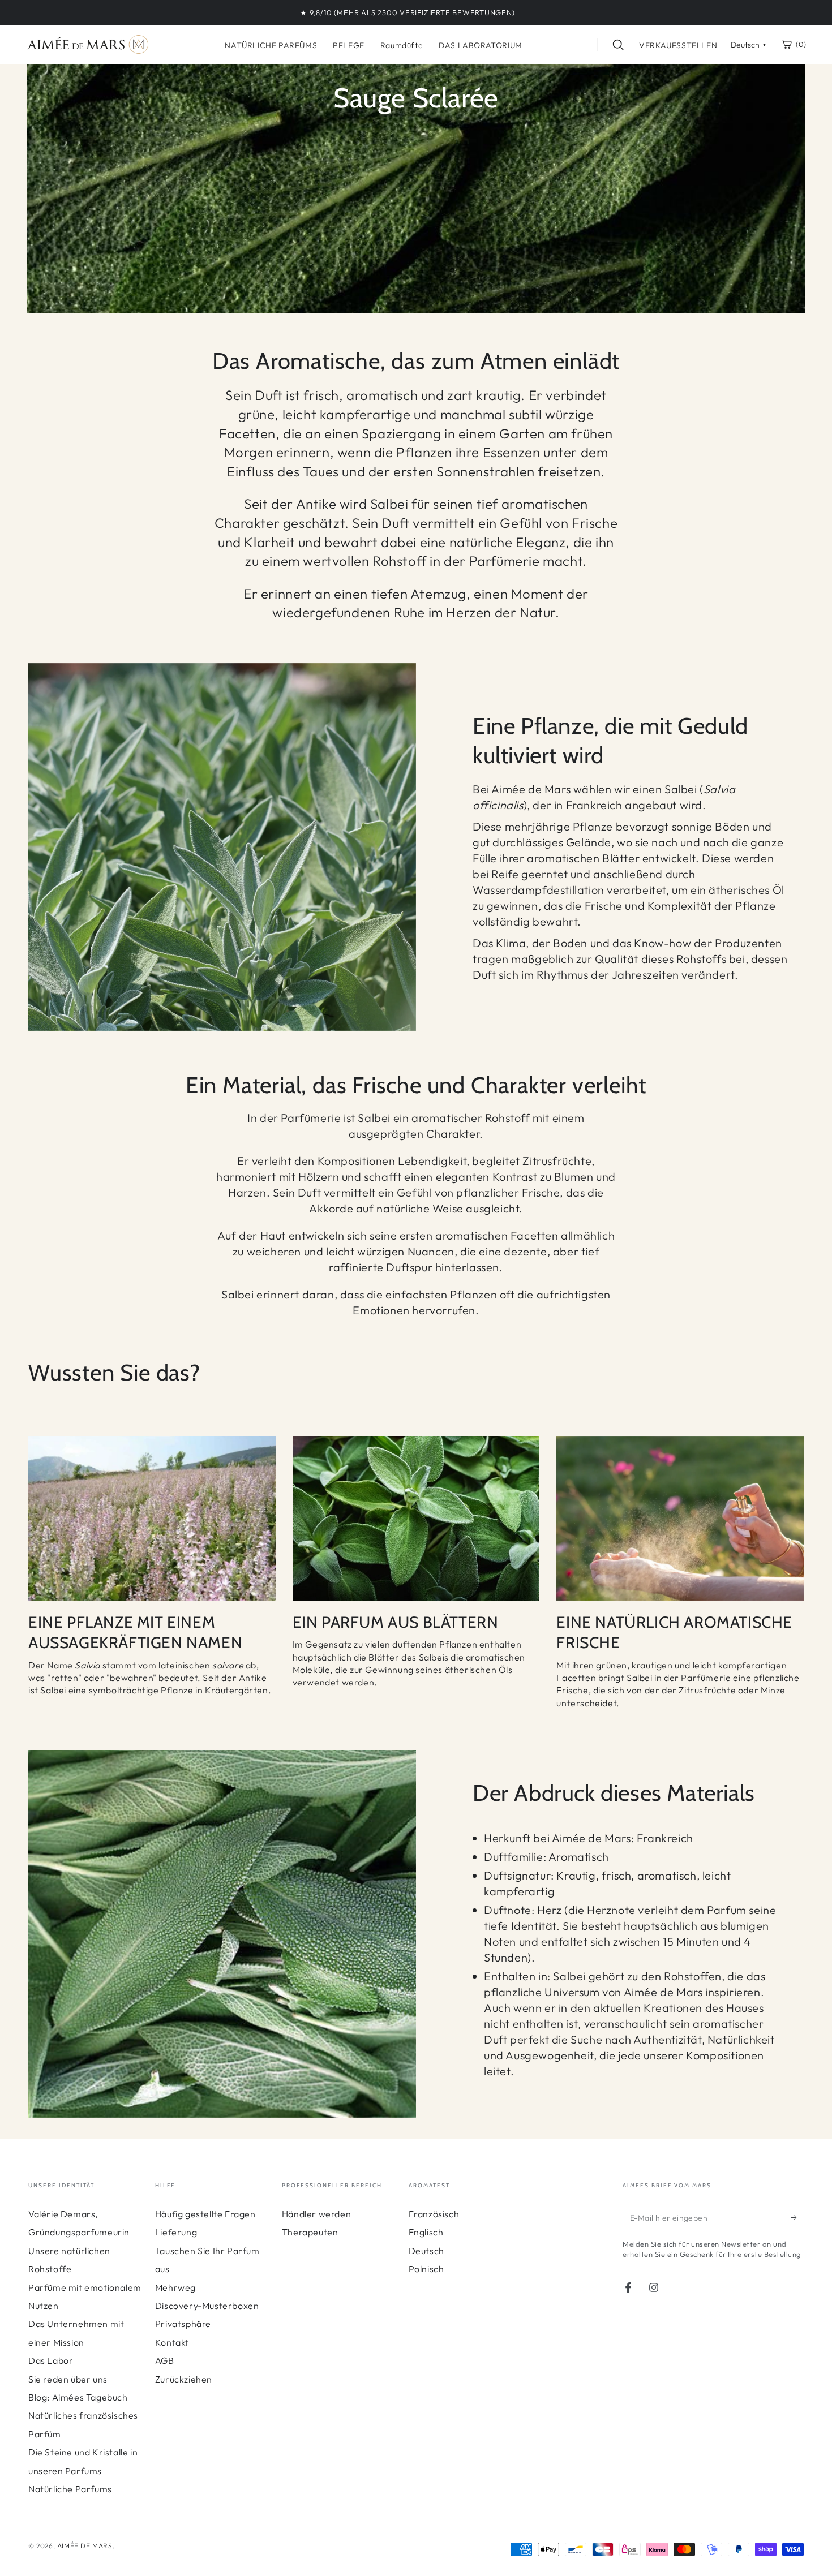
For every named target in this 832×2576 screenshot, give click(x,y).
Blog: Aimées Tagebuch (78, 2397)
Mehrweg (175, 2287)
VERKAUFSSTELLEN (678, 45)
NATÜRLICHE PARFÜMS (271, 45)
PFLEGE (349, 45)
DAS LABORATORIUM (481, 45)
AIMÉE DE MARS (85, 2546)
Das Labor (51, 2360)
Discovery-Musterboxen (207, 2306)
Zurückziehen (184, 2379)
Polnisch (426, 2269)
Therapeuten (310, 2232)
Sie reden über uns (68, 2379)
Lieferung (176, 2232)
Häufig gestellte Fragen (205, 2214)
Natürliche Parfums (70, 2489)
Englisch (426, 2232)
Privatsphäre (183, 2324)
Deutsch (426, 2251)
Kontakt (172, 2342)
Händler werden (316, 2214)
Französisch (434, 2214)
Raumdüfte (402, 45)
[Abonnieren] (797, 2217)
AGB (165, 2360)
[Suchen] (618, 45)
